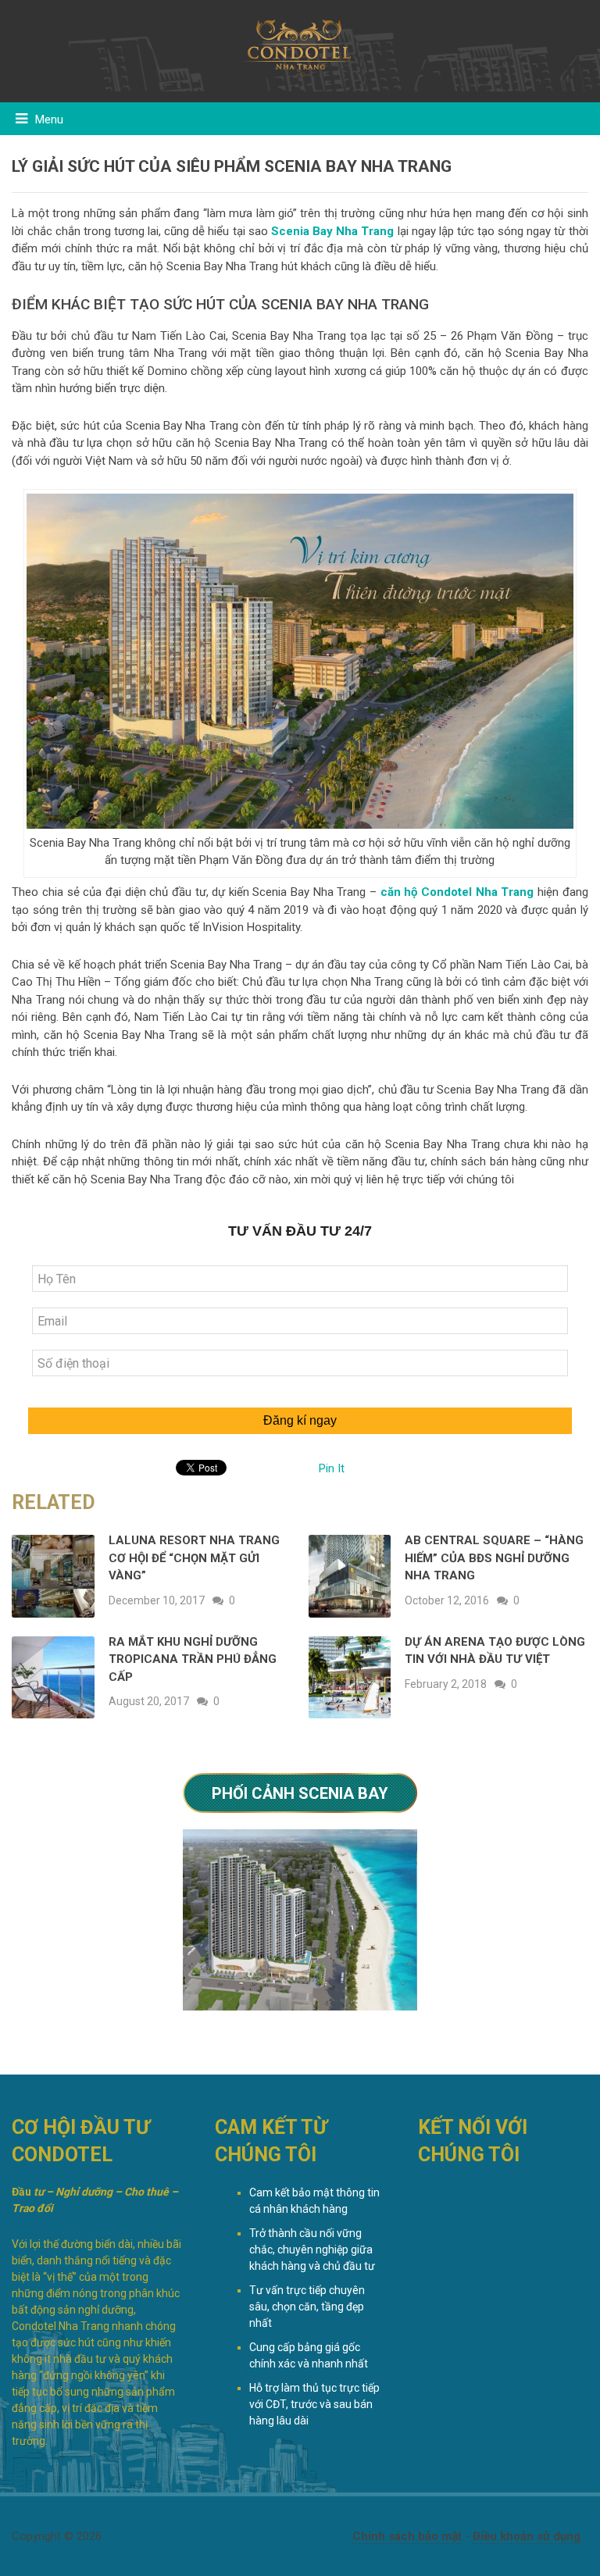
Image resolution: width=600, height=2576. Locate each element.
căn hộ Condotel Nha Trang (457, 892)
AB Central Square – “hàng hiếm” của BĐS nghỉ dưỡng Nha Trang (494, 1558)
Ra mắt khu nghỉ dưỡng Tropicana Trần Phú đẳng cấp (193, 1659)
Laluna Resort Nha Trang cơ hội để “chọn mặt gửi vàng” (194, 1558)
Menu (49, 120)
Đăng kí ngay (300, 1420)
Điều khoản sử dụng (527, 2536)
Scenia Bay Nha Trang (332, 231)
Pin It (332, 1468)
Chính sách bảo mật (407, 2536)
